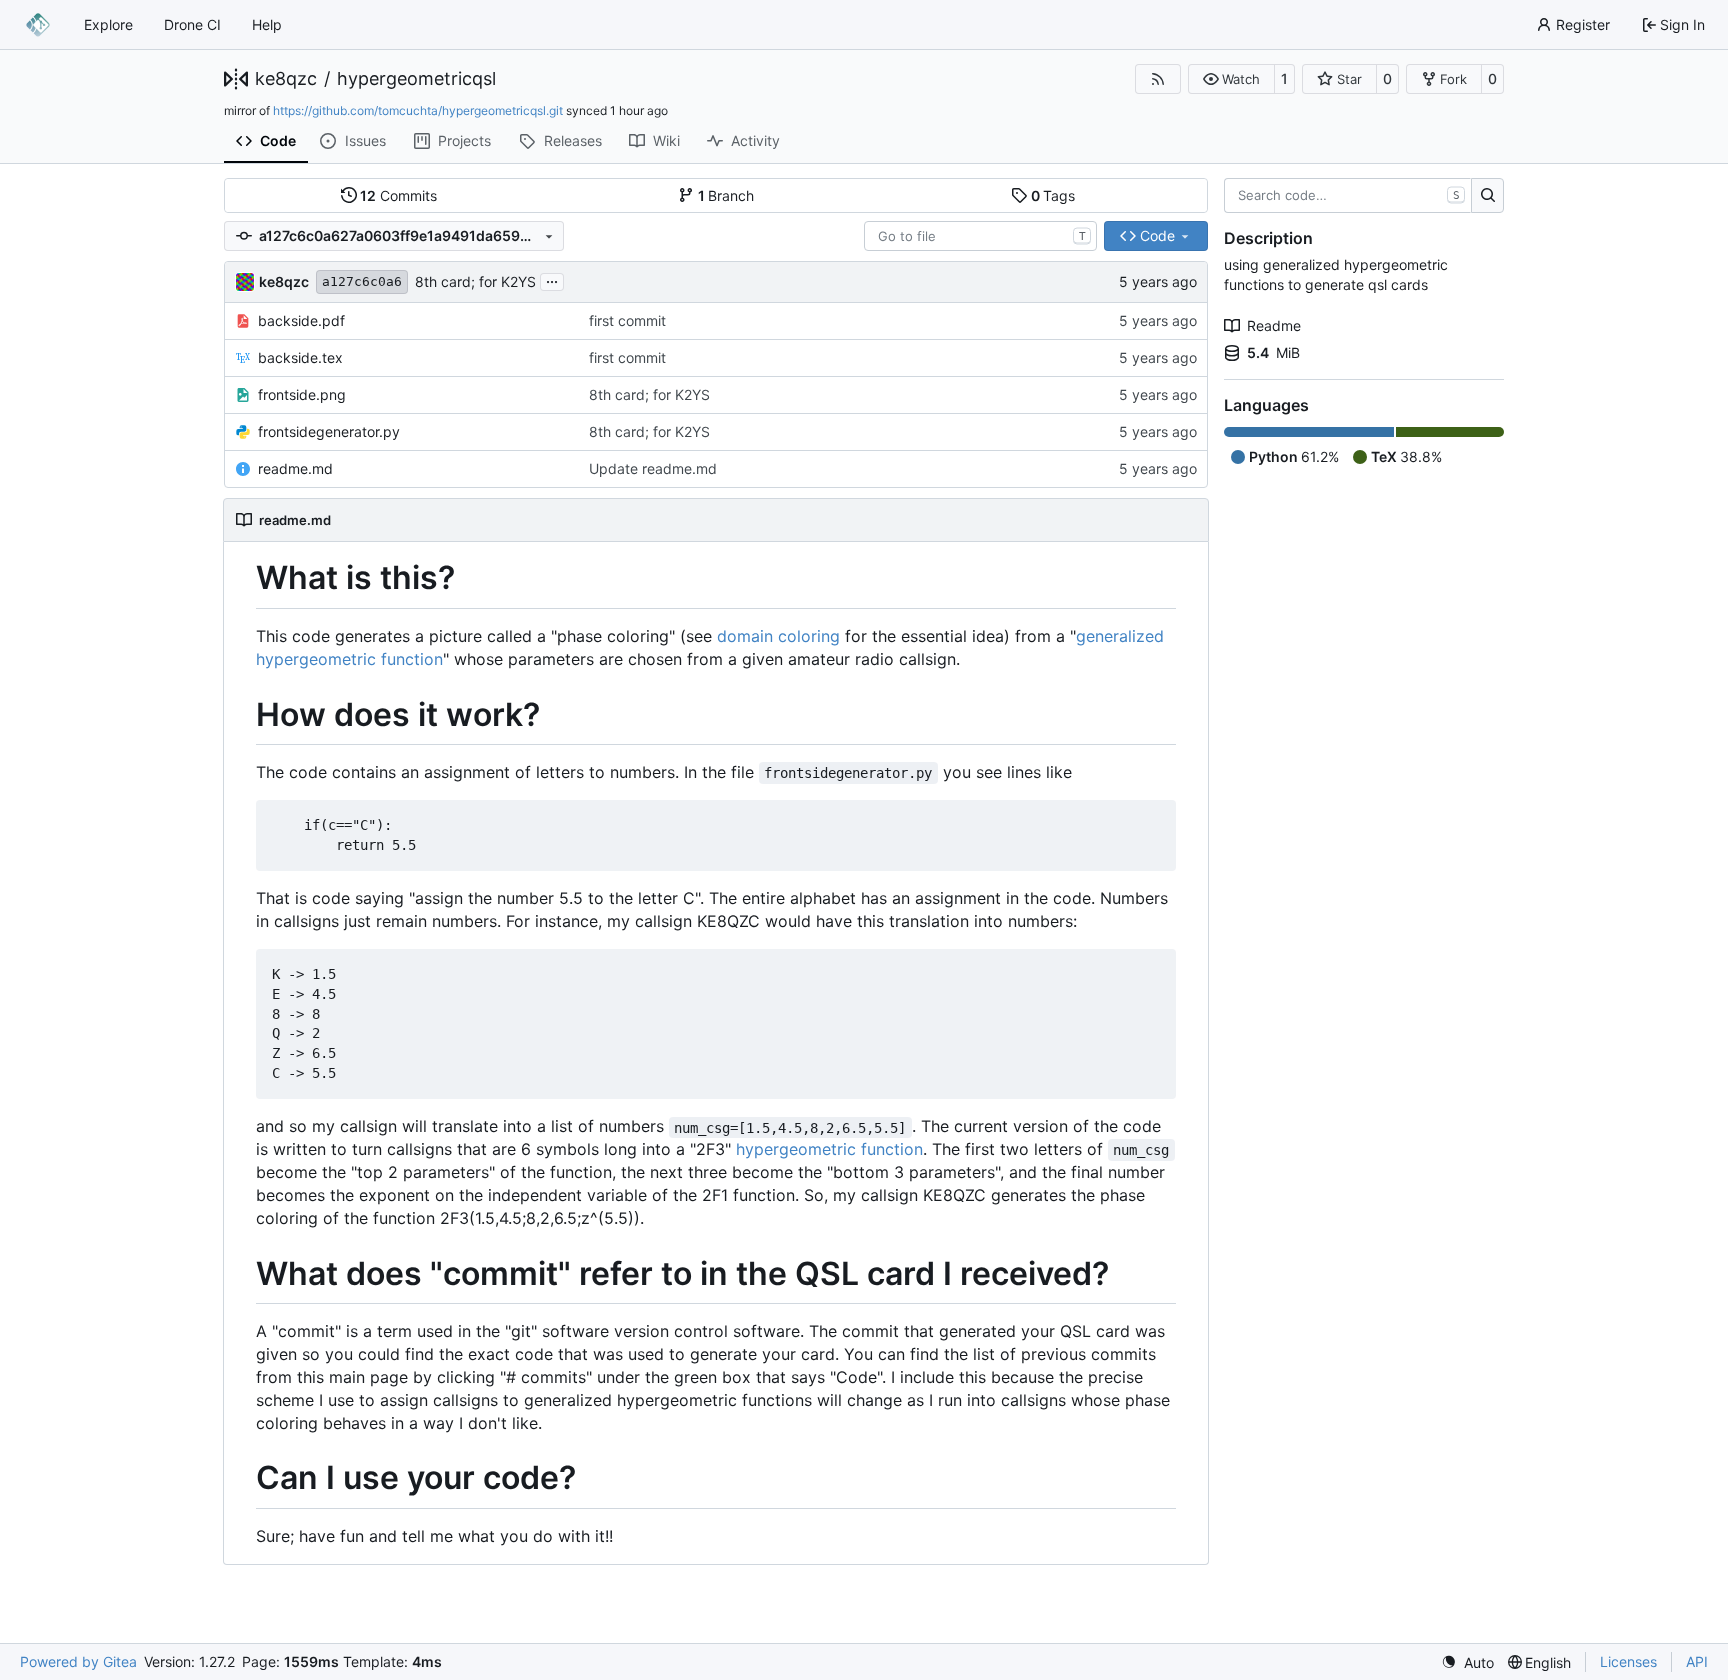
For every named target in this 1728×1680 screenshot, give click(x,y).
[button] (1231, 79)
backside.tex (300, 357)
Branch (726, 195)
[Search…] (1487, 196)
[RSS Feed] (1158, 79)
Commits (398, 195)
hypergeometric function (829, 1149)
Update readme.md (653, 468)
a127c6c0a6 (362, 281)
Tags (1053, 195)
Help (267, 24)
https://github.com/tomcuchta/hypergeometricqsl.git (418, 110)
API (1697, 1661)
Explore (108, 24)
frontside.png (302, 394)
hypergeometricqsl (416, 79)
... (552, 279)
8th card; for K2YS (475, 281)
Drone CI (192, 24)
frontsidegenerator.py (329, 431)
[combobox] (980, 236)
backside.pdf (301, 320)
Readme (1274, 325)
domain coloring (778, 636)
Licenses (1628, 1661)
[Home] (38, 25)
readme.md (295, 468)
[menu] (1467, 1662)
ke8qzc (286, 79)
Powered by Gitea (78, 1661)
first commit (627, 320)
